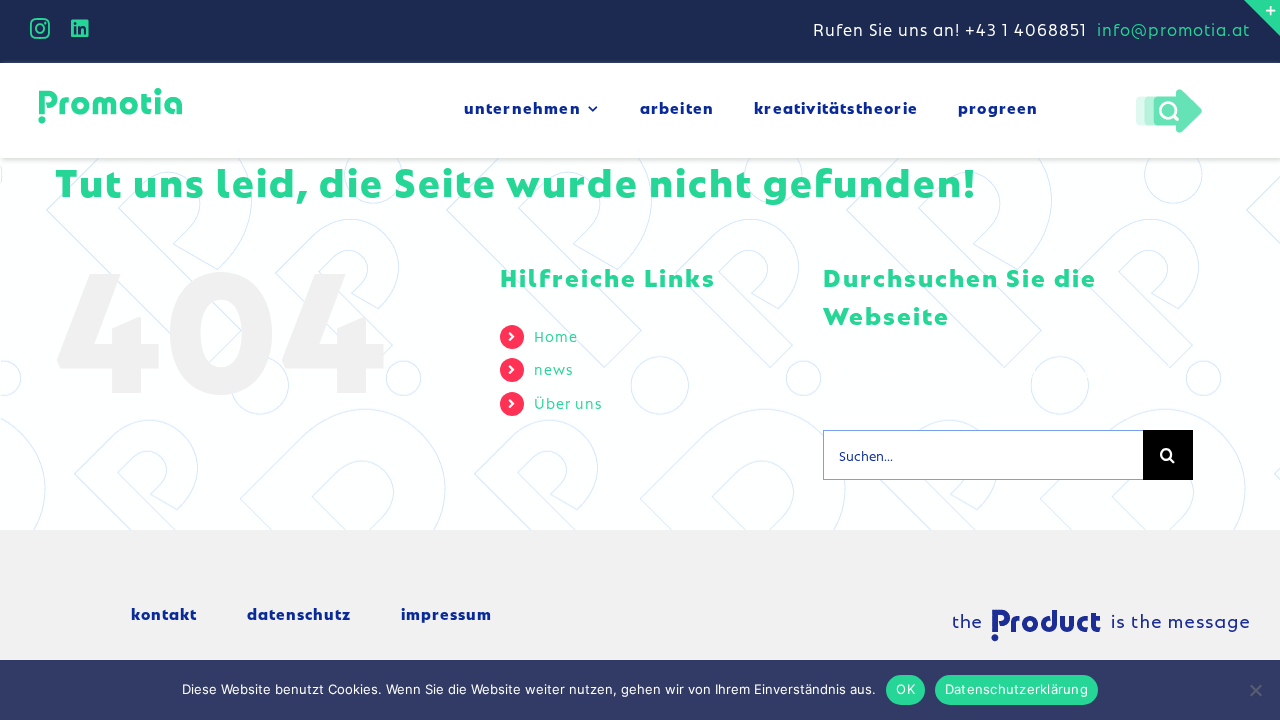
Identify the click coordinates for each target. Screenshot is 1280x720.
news (553, 369)
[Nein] (1255, 690)
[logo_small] (110, 91)
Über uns (568, 403)
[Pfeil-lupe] (1168, 94)
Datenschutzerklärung (1016, 689)
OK (905, 689)
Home (556, 336)
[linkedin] (80, 29)
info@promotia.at (1173, 29)
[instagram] (40, 29)
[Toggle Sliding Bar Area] (1262, 18)
